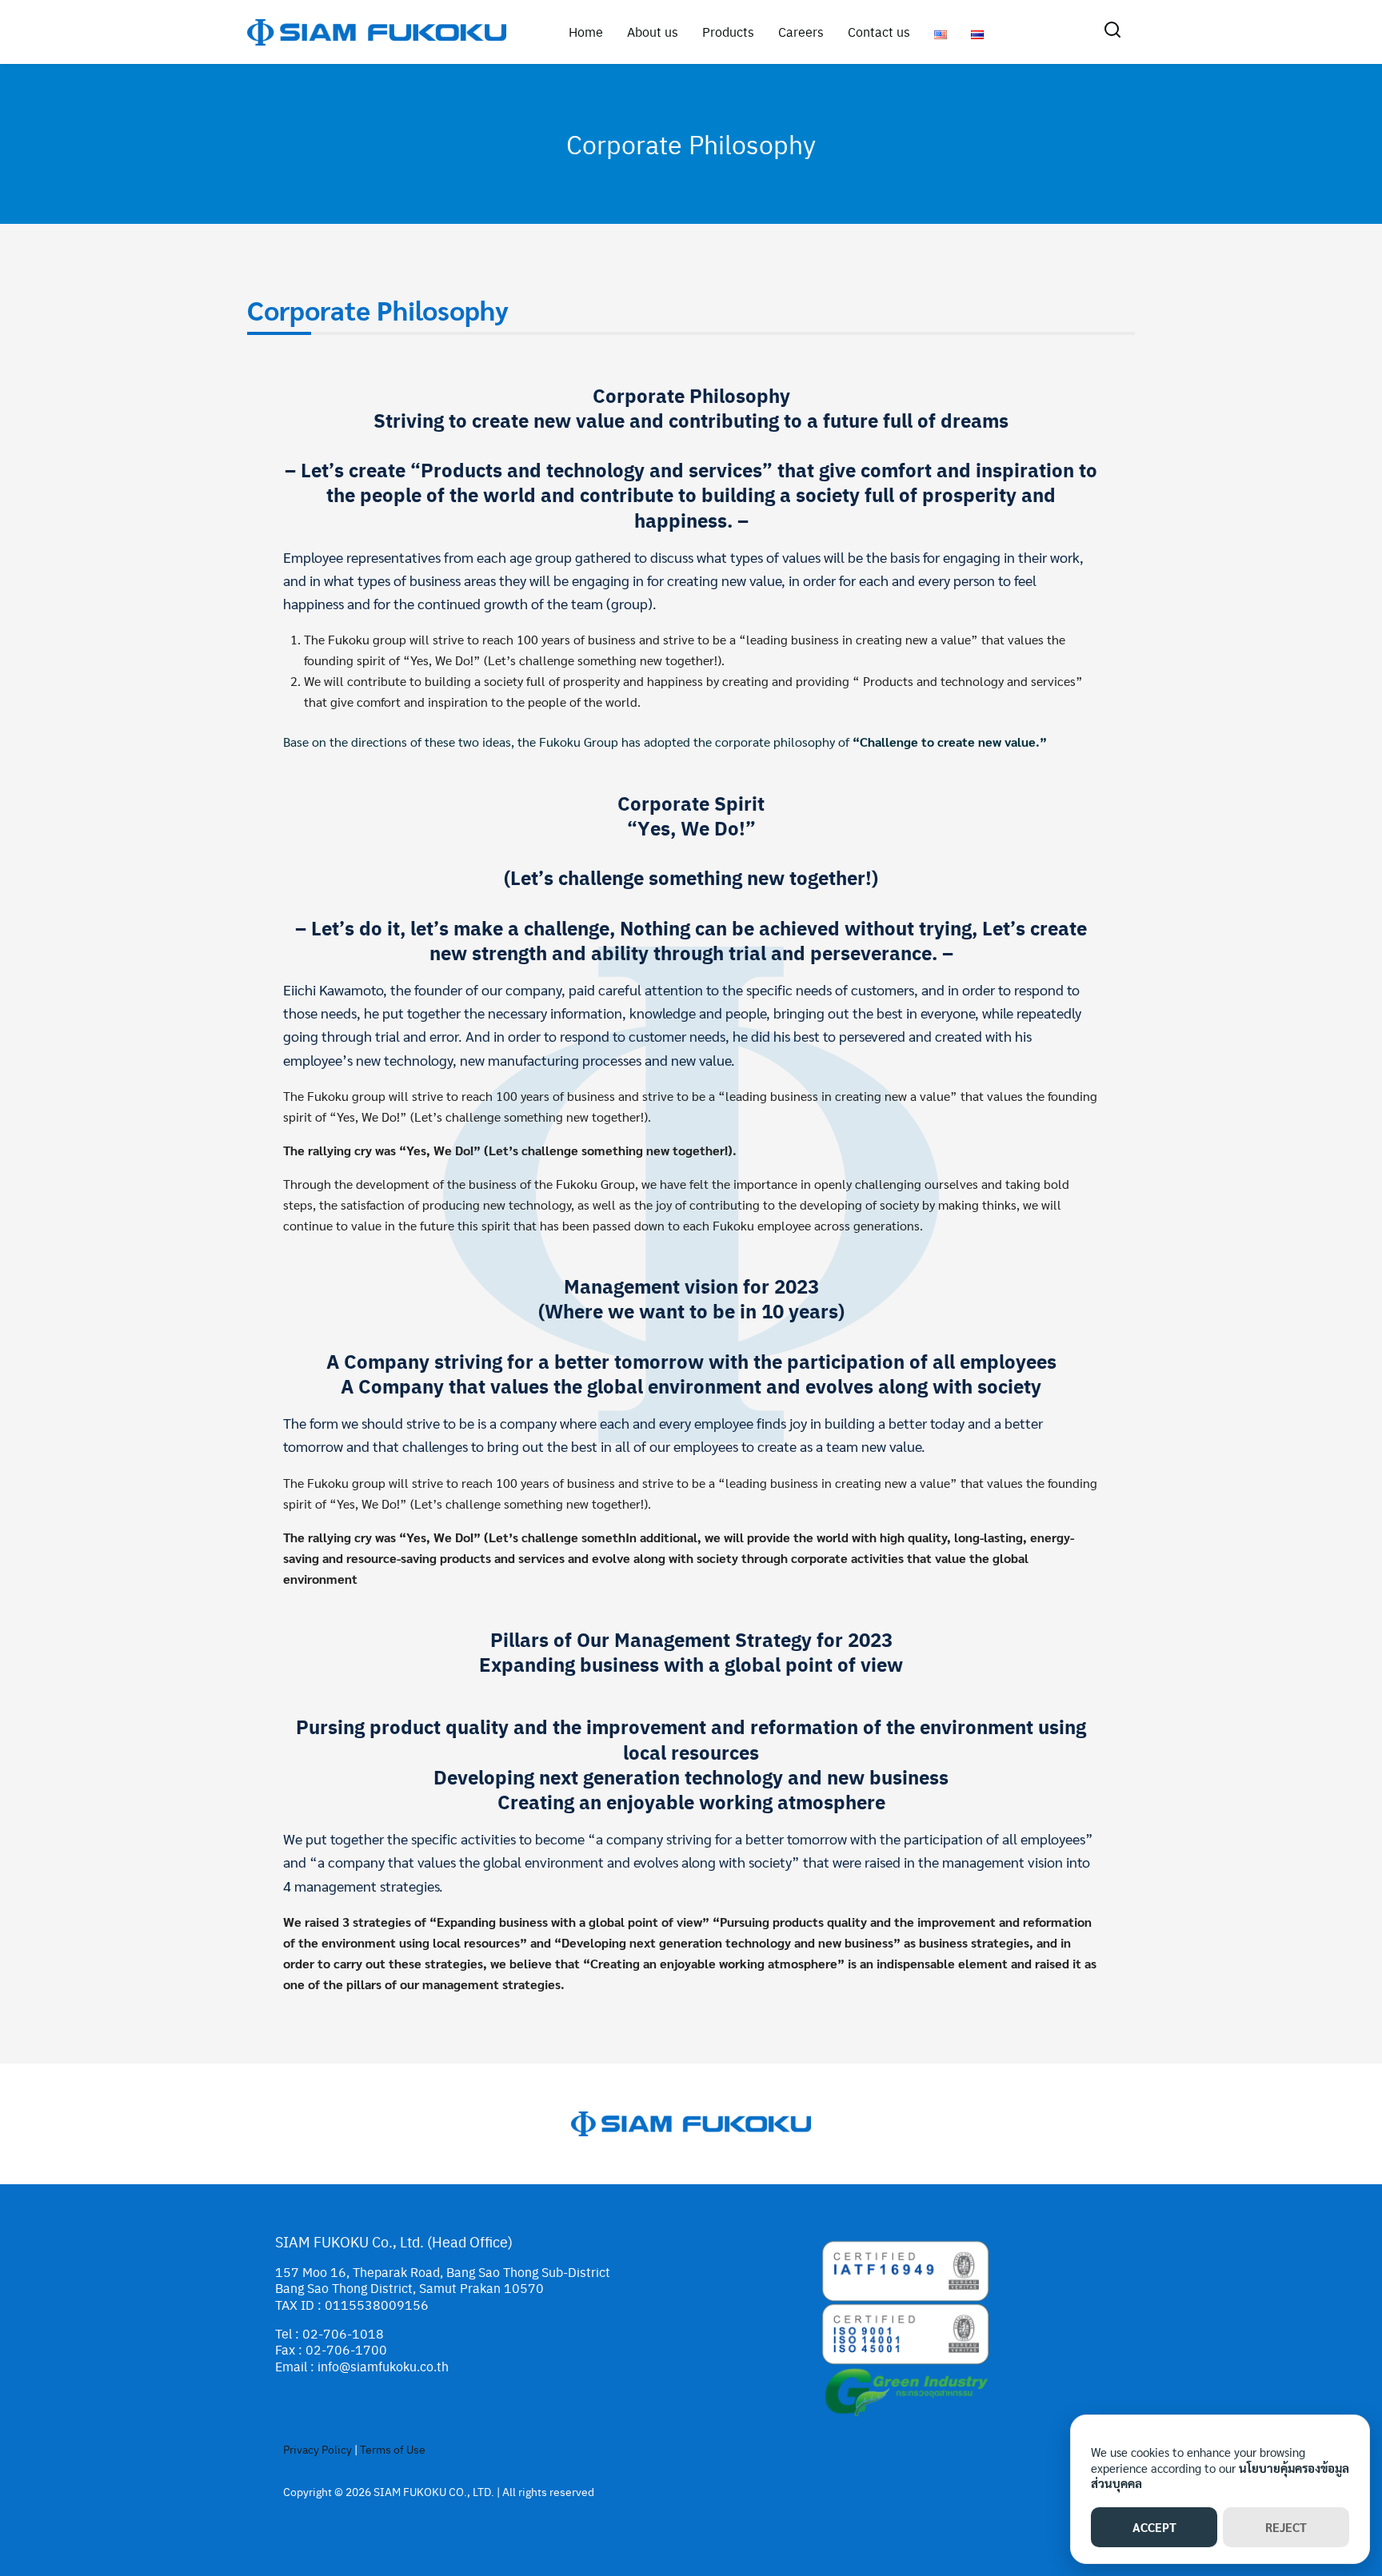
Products (728, 32)
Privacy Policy (318, 2449)
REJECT (1286, 2527)
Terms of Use (393, 2449)
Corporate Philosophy (691, 144)
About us (653, 32)
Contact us (879, 32)
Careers (801, 32)
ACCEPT (1154, 2527)
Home (586, 32)
